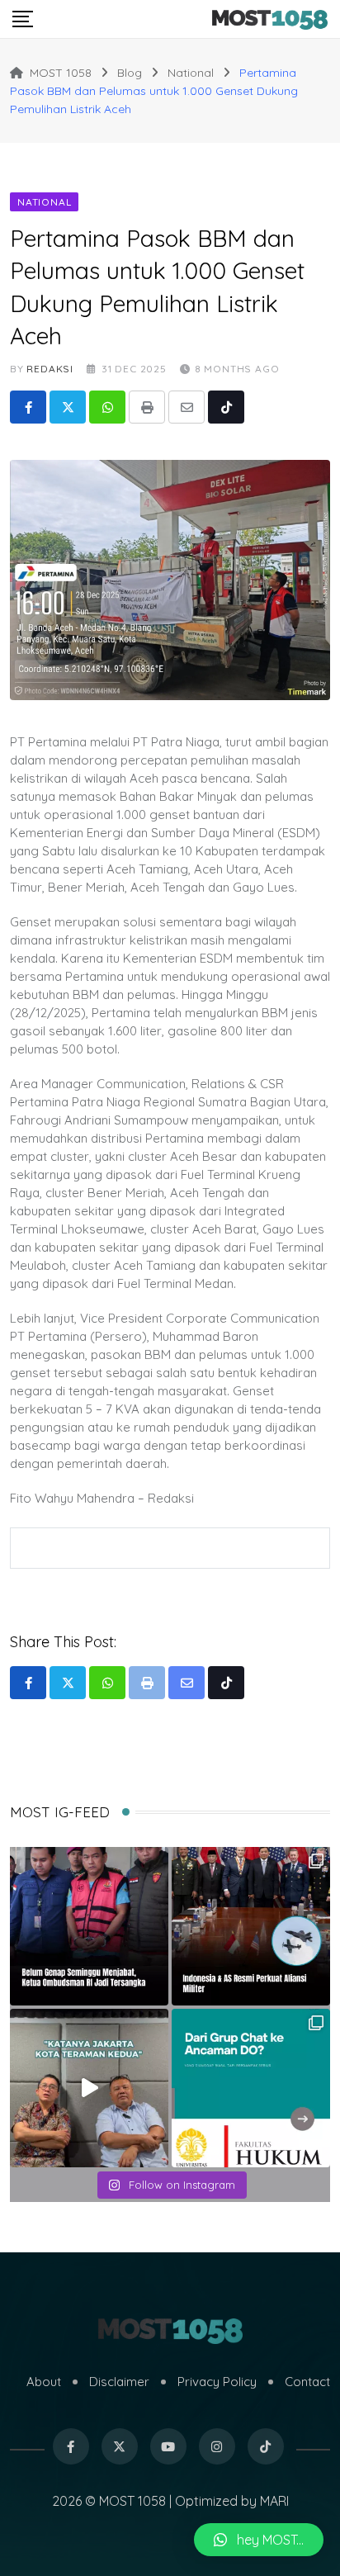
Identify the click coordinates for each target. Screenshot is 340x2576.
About (44, 2382)
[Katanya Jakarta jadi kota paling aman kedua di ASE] (89, 2088)
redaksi (50, 369)
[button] (259, 2540)
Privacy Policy (217, 2382)
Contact (307, 2382)
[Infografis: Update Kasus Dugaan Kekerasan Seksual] (251, 2088)
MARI (274, 2501)
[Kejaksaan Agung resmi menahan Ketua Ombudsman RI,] (89, 1926)
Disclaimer (119, 2382)
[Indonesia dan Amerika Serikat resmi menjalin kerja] (251, 1926)
